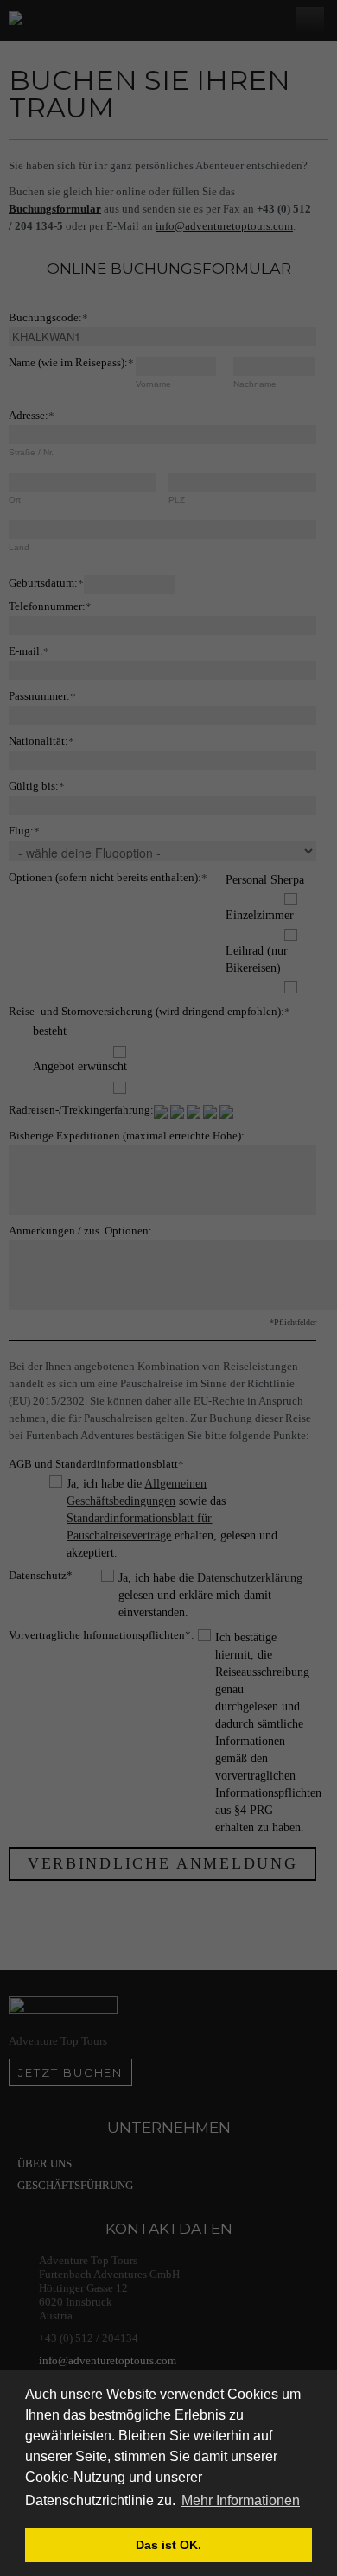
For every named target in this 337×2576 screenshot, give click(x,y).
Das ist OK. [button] (168, 2545)
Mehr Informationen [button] (241, 2500)
